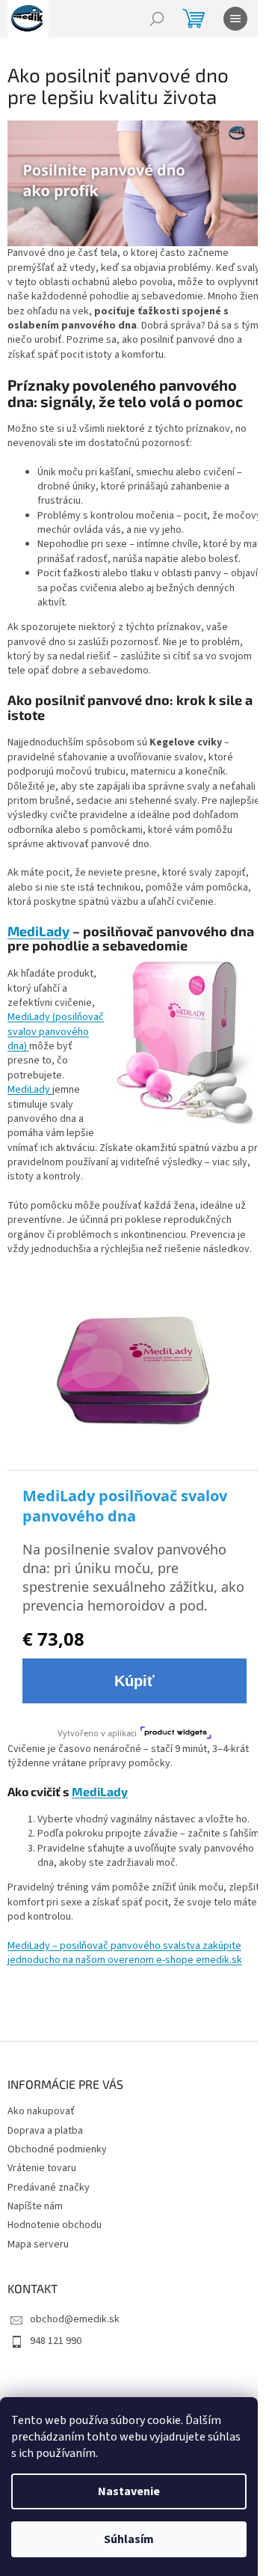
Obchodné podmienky (57, 2149)
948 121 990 (56, 2341)
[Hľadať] (157, 19)
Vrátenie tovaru (42, 2168)
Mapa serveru (38, 2244)
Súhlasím (129, 2539)
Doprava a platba (45, 2131)
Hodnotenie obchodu (55, 2225)
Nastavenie (129, 2491)
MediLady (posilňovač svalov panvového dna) (56, 1032)
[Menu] (235, 19)
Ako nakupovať (41, 2111)
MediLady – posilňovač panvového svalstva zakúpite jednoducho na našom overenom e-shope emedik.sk (125, 1953)
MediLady (38, 931)
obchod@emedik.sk (75, 2319)
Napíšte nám (35, 2206)
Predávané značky (49, 2188)
